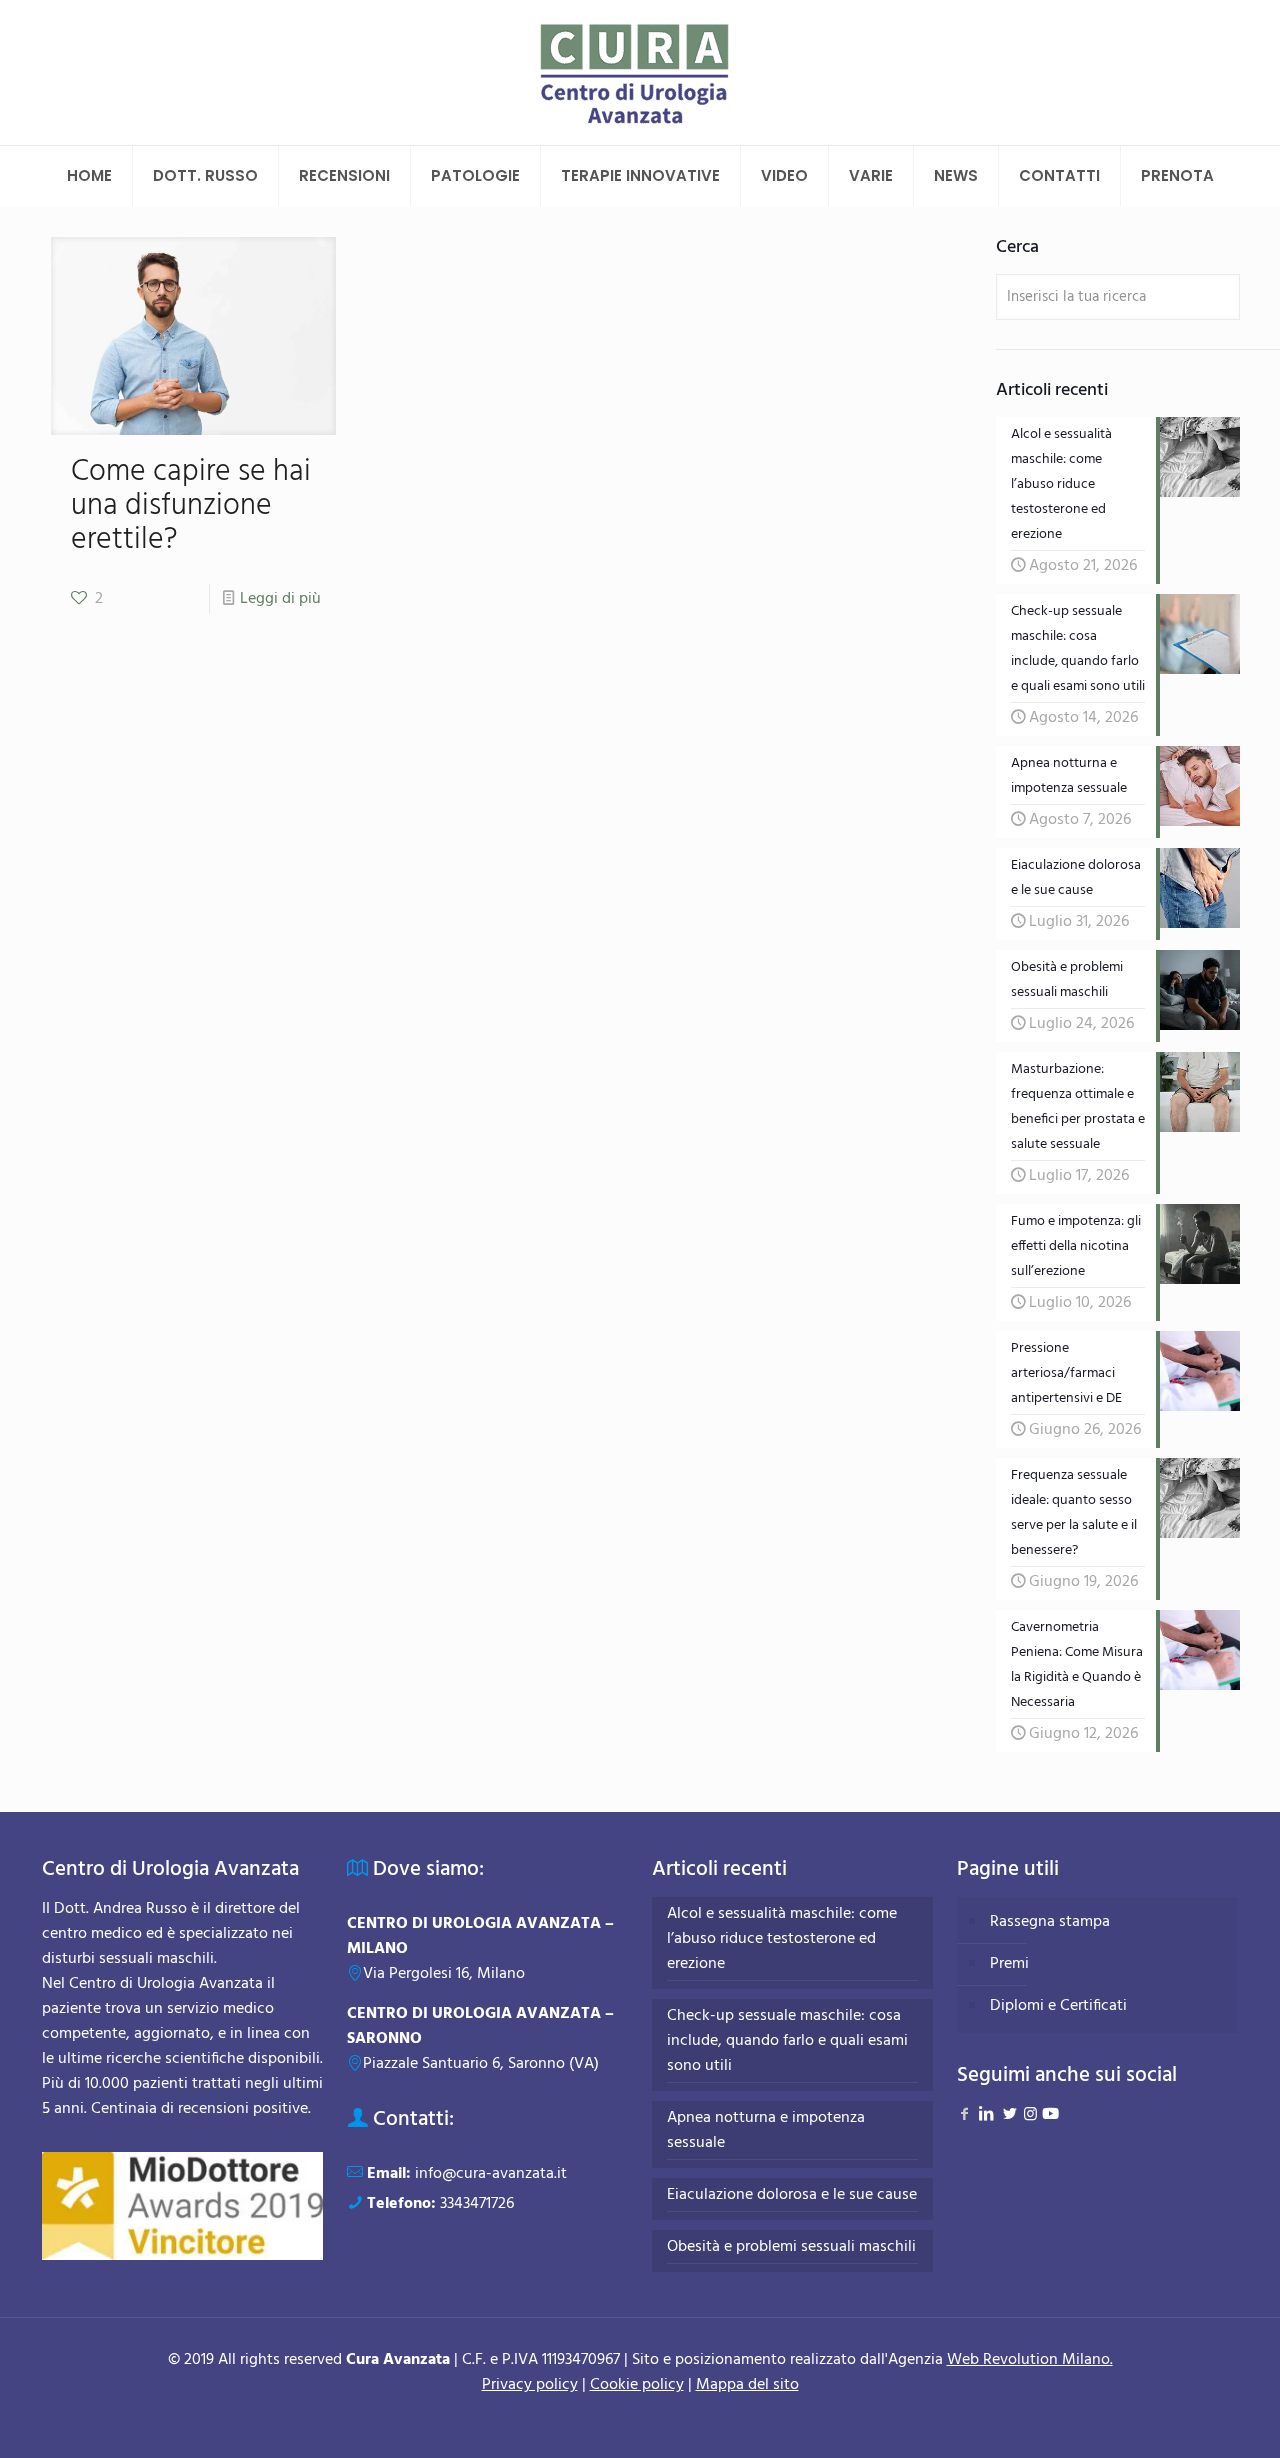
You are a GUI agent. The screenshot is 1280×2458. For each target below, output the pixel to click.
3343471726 (477, 2204)
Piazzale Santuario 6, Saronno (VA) (481, 2064)
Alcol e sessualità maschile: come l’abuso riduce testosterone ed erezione (782, 1939)
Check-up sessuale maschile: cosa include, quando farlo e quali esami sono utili (787, 2041)
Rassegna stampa (1050, 1922)
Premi (1009, 1964)
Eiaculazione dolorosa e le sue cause (792, 2195)
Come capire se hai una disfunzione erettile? (191, 506)
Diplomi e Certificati (1058, 2006)
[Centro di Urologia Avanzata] (640, 72)
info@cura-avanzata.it (491, 2174)
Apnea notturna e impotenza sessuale (766, 2131)
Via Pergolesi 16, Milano (444, 1974)
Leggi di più (280, 599)
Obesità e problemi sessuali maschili (791, 2247)
